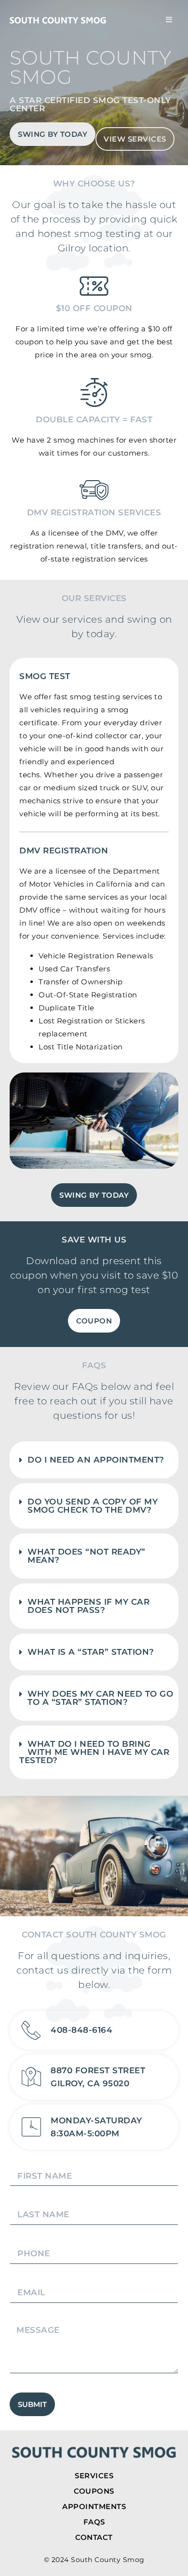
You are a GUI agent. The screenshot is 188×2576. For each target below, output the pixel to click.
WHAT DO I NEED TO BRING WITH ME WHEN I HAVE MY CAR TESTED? (94, 1752)
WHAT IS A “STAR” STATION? (91, 1652)
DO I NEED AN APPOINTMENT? (96, 1460)
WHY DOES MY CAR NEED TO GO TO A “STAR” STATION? (100, 1698)
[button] (94, 1460)
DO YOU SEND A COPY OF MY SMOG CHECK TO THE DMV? (93, 1506)
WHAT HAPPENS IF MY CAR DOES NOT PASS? (88, 1606)
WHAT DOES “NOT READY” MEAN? (87, 1556)
